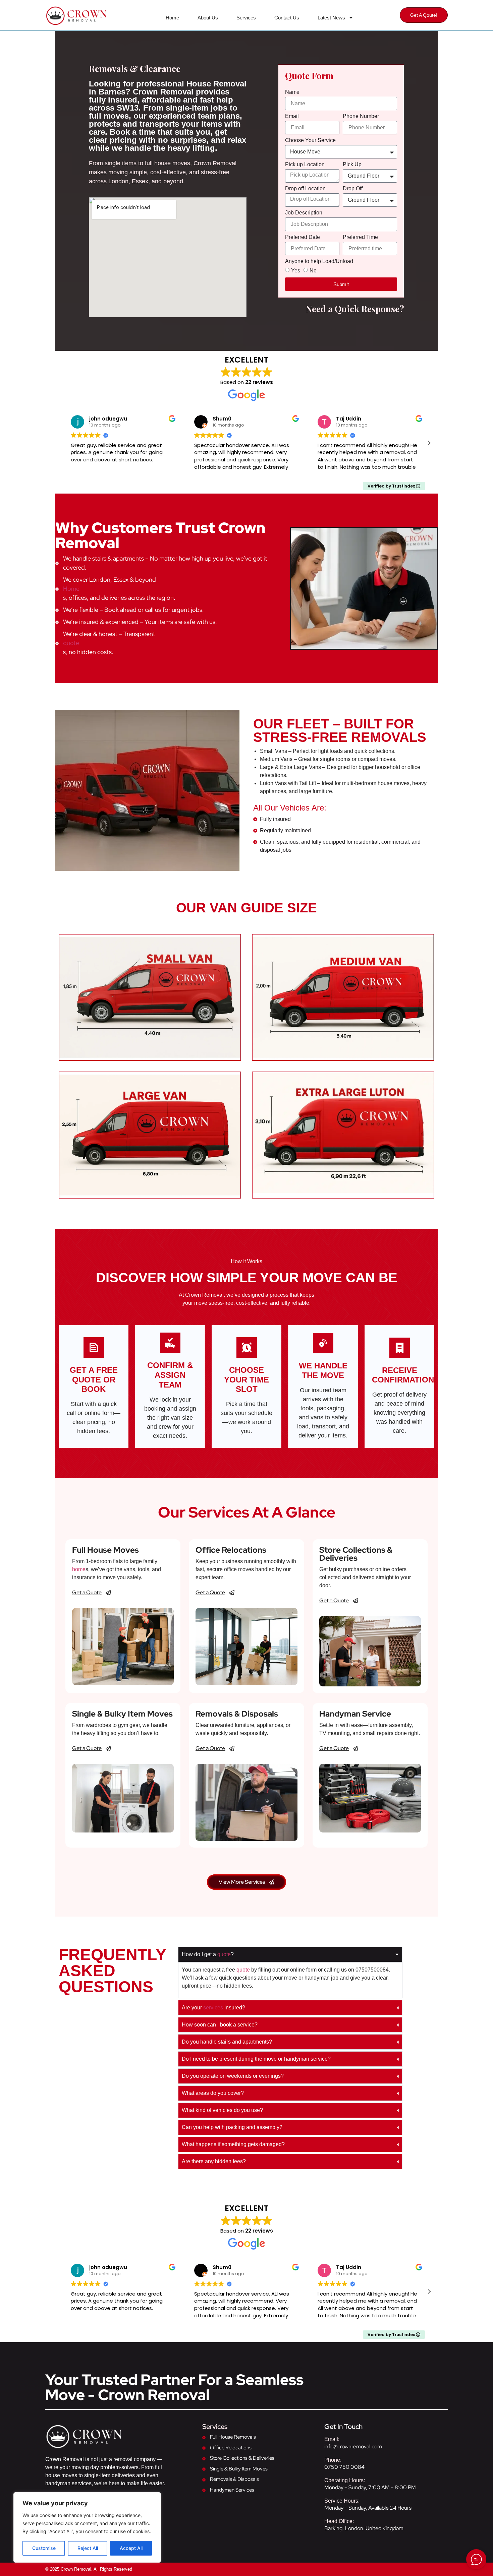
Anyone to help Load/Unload (319, 261)
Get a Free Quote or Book (94, 1380)
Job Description (304, 213)
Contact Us (287, 18)
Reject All (88, 2548)
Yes (296, 271)
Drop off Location (305, 189)
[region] (87, 2527)
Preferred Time (360, 237)
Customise (44, 2548)
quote (71, 643)
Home (172, 18)
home (79, 1569)
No (313, 271)
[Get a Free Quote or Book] (94, 1347)
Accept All (131, 2548)
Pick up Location (305, 165)
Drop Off (353, 189)
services (213, 2008)
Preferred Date (303, 237)
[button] (429, 443)
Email (292, 116)
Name (292, 92)
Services (246, 18)
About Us (208, 18)
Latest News (331, 18)
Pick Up (352, 165)
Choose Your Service (310, 140)
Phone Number (361, 116)
